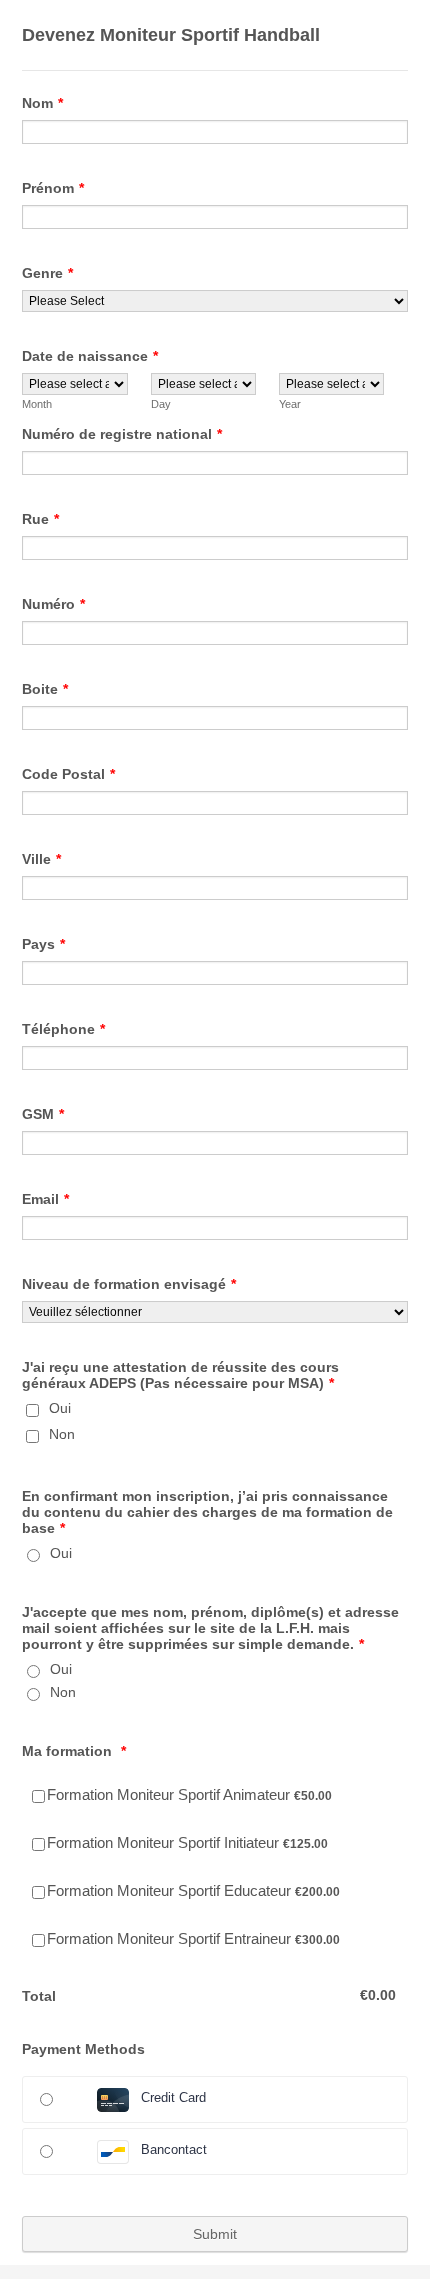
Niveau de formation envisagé (129, 1284)
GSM (43, 1114)
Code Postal (68, 774)
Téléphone (63, 1029)
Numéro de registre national (122, 434)
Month (37, 404)
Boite (45, 689)
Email (45, 1199)
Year (290, 404)
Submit (215, 2234)
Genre (47, 273)
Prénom (53, 188)
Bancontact (174, 2149)
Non (62, 1434)
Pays (43, 944)
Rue (40, 519)
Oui (60, 1408)
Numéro (53, 604)
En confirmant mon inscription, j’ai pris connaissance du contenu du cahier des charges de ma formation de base (207, 1512)
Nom (42, 103)
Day (161, 404)
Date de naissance (90, 356)
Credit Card (173, 2097)
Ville (41, 859)
